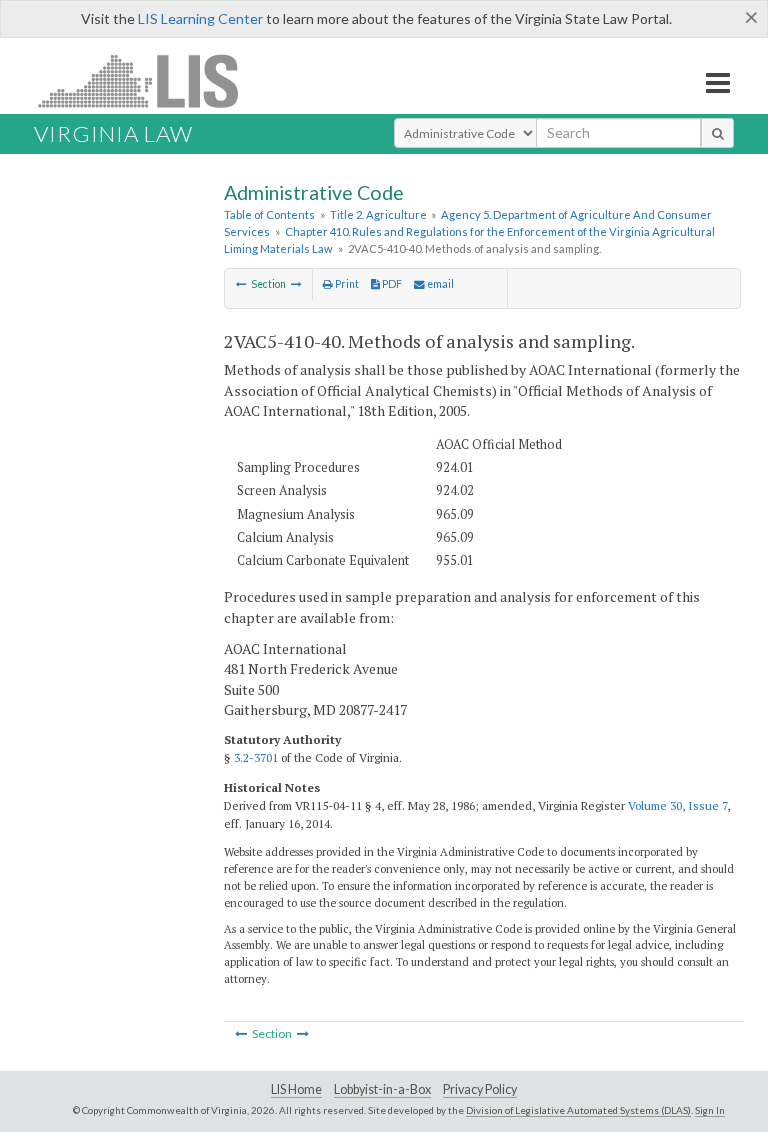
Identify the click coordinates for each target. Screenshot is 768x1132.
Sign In (710, 1110)
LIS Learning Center (200, 18)
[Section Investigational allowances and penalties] (241, 284)
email (439, 284)
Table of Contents (269, 214)
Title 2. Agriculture (378, 214)
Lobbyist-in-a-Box (382, 1089)
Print (346, 284)
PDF (391, 284)
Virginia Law (113, 133)
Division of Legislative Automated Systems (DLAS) (578, 1110)
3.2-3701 (256, 757)
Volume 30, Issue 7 (677, 805)
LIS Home (296, 1089)
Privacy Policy (480, 1089)
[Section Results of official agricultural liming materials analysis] (296, 284)
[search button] (717, 133)
